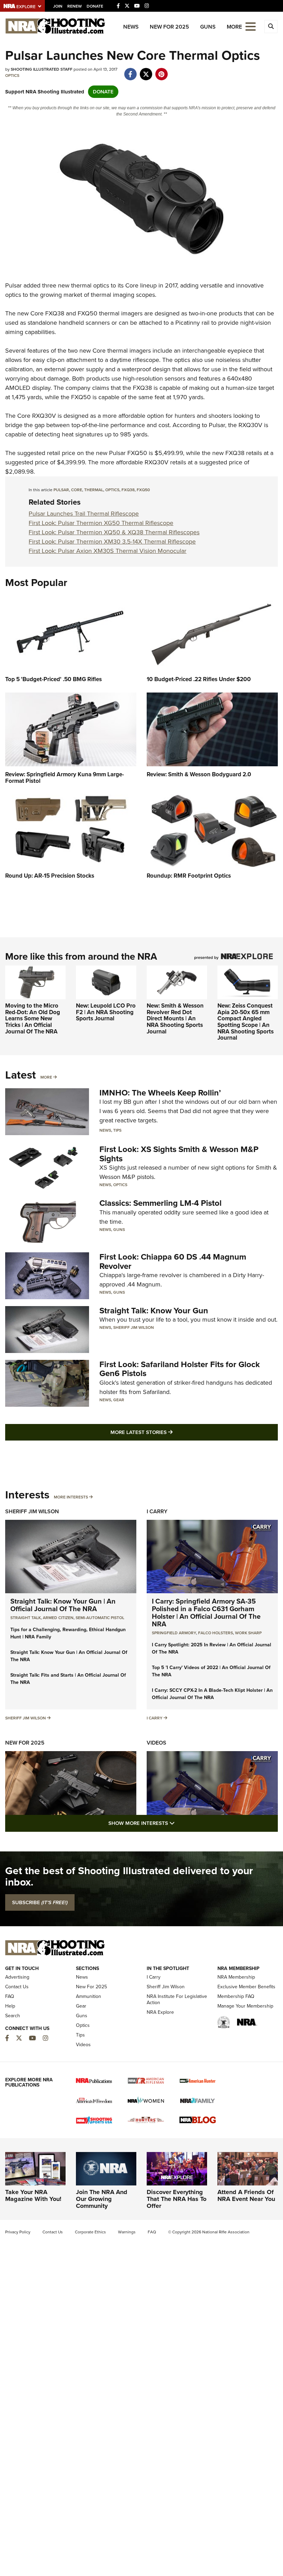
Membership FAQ (236, 1996)
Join (58, 6)
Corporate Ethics (90, 2232)
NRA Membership (236, 1977)
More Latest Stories (169, 1432)
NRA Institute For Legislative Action (177, 1999)
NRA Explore (160, 2012)
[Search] (271, 27)
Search (13, 2016)
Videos (157, 1743)
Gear (119, 1400)
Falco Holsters (216, 1633)
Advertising (17, 1977)
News (131, 27)
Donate (95, 6)
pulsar (61, 490)
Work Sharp (248, 1633)
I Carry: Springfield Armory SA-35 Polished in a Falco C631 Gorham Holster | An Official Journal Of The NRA (206, 1613)
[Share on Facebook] (130, 71)
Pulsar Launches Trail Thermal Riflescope (84, 514)
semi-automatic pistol (100, 1618)
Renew (75, 6)
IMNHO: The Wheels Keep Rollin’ (160, 1093)
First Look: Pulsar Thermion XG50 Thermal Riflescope (101, 523)
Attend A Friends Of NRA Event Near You (246, 2195)
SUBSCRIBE (40, 1902)
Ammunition (89, 1996)
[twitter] (146, 71)
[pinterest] (161, 71)
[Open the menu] (251, 26)
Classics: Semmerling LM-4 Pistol (160, 1203)
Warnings (127, 2232)
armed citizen (58, 1618)
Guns (208, 27)
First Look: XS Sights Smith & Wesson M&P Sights (179, 1154)
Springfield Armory (174, 1633)
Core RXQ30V (37, 416)
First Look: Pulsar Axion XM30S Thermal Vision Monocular (108, 551)
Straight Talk (26, 1618)
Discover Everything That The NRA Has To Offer (177, 2199)
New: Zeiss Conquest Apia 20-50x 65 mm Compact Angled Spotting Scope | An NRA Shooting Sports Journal (246, 1022)
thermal (94, 490)
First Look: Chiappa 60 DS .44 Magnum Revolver (173, 1261)
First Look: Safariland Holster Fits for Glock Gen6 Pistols (180, 1369)
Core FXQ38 (47, 313)
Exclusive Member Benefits (246, 1987)
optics (112, 490)
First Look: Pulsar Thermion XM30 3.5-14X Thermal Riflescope (112, 542)
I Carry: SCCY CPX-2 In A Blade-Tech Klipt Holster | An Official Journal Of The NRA (212, 1694)
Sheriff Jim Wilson (134, 1327)
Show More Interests (179, 1823)
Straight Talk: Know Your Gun (154, 1311)
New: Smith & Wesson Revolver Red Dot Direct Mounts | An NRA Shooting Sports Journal (175, 1019)
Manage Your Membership (245, 2006)
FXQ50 (87, 313)
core (77, 490)
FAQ (10, 1996)
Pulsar (13, 285)
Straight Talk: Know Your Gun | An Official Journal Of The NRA (63, 1605)
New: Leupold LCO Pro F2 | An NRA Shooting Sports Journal (106, 1012)
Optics (12, 75)
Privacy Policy (18, 2232)
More (46, 1077)
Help (10, 2006)
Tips (117, 1130)
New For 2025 (169, 27)
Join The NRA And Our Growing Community (102, 2199)
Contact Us (17, 1987)
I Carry (157, 1511)
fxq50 (143, 490)
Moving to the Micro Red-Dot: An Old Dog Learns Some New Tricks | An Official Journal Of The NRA (33, 1019)
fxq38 (128, 490)
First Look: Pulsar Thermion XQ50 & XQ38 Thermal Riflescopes (114, 532)
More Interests (71, 1497)
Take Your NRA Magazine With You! (33, 2195)
